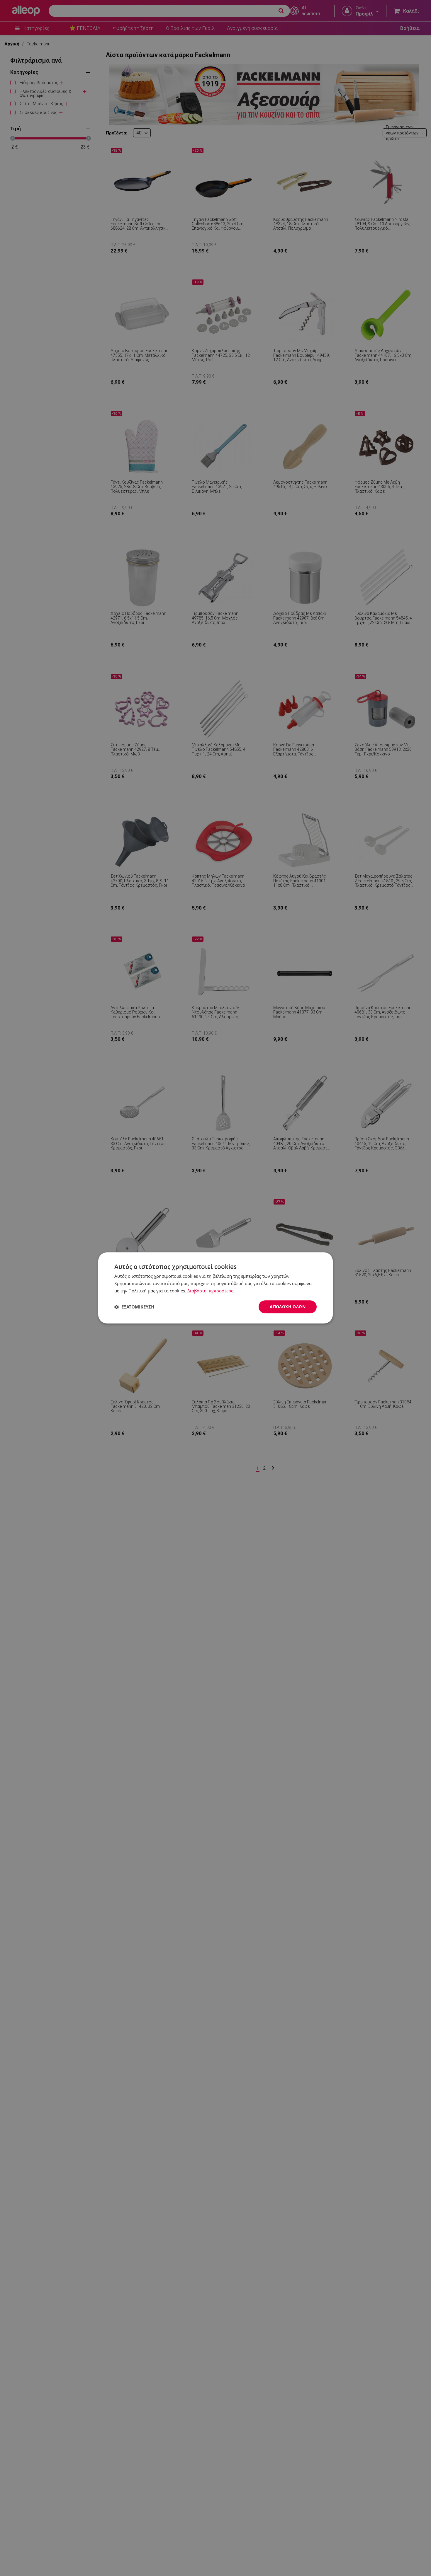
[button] (134, 1307)
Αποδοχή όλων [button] (288, 1307)
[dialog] (215, 1288)
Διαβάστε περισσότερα (211, 1291)
